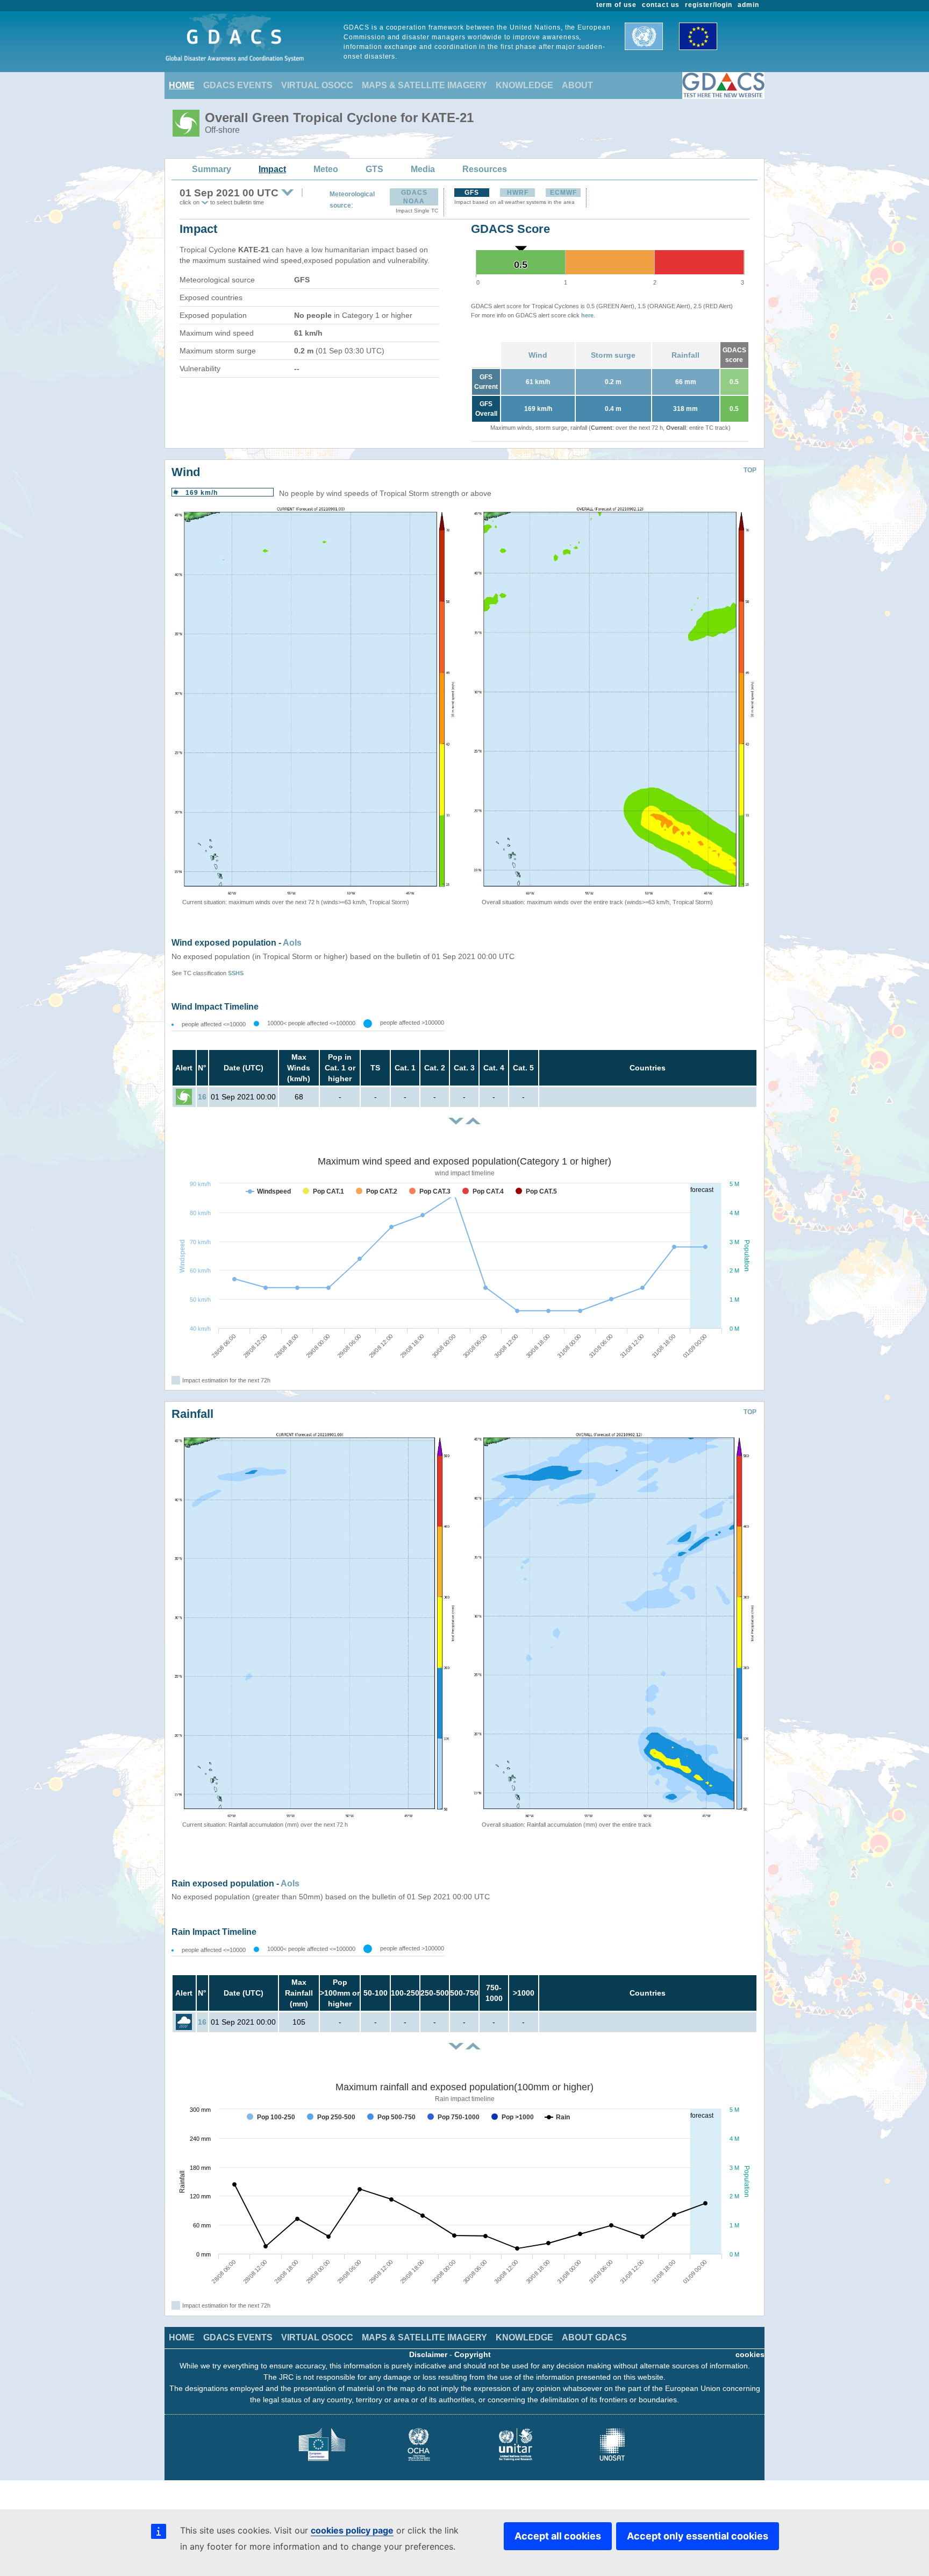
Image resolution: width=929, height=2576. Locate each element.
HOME (182, 85)
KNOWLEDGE (524, 85)
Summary (212, 169)
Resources (485, 169)
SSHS (236, 973)
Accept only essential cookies (698, 2536)
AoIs (292, 943)
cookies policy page (352, 2530)
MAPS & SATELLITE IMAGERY (424, 85)
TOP (750, 470)
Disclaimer (428, 2354)
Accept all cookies (558, 2536)
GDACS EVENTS (238, 85)
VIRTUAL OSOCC (317, 85)
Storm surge (613, 355)
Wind (538, 355)
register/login (709, 5)
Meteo (326, 169)
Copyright (473, 2354)
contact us (661, 5)
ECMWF (563, 193)
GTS (374, 169)
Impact (272, 169)
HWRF (518, 193)
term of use (617, 5)
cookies (750, 2354)
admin (748, 5)
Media (423, 169)
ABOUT (577, 85)
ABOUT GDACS (594, 2337)
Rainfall (685, 355)
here (587, 315)
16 (202, 1097)
